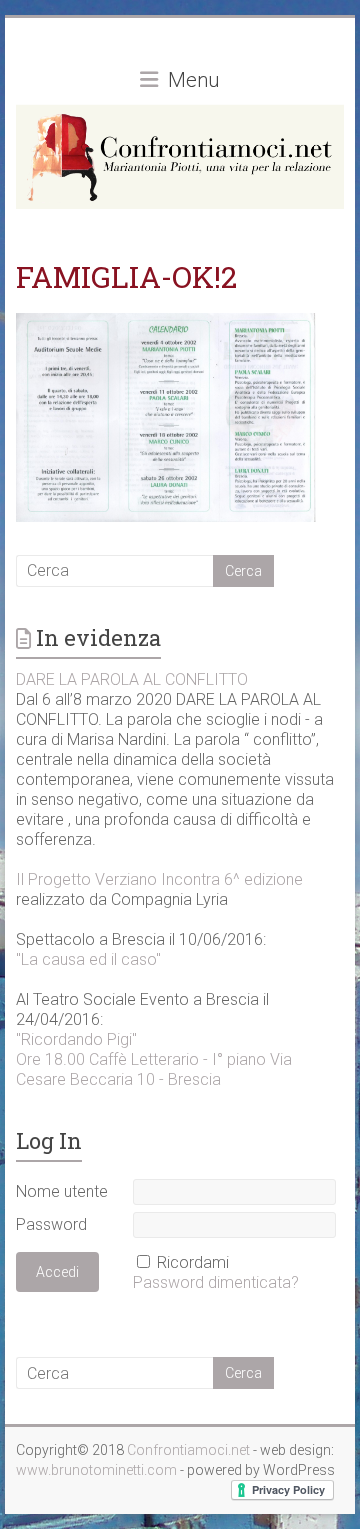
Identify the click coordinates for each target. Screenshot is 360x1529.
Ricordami (193, 1262)
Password (51, 1224)
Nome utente (62, 1191)
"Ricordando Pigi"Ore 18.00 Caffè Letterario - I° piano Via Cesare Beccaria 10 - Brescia (154, 1059)
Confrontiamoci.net (190, 1450)
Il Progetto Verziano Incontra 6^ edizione (159, 879)
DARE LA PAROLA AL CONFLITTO (132, 679)
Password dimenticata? (216, 1282)
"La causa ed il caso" (88, 959)
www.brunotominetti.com (98, 1470)
